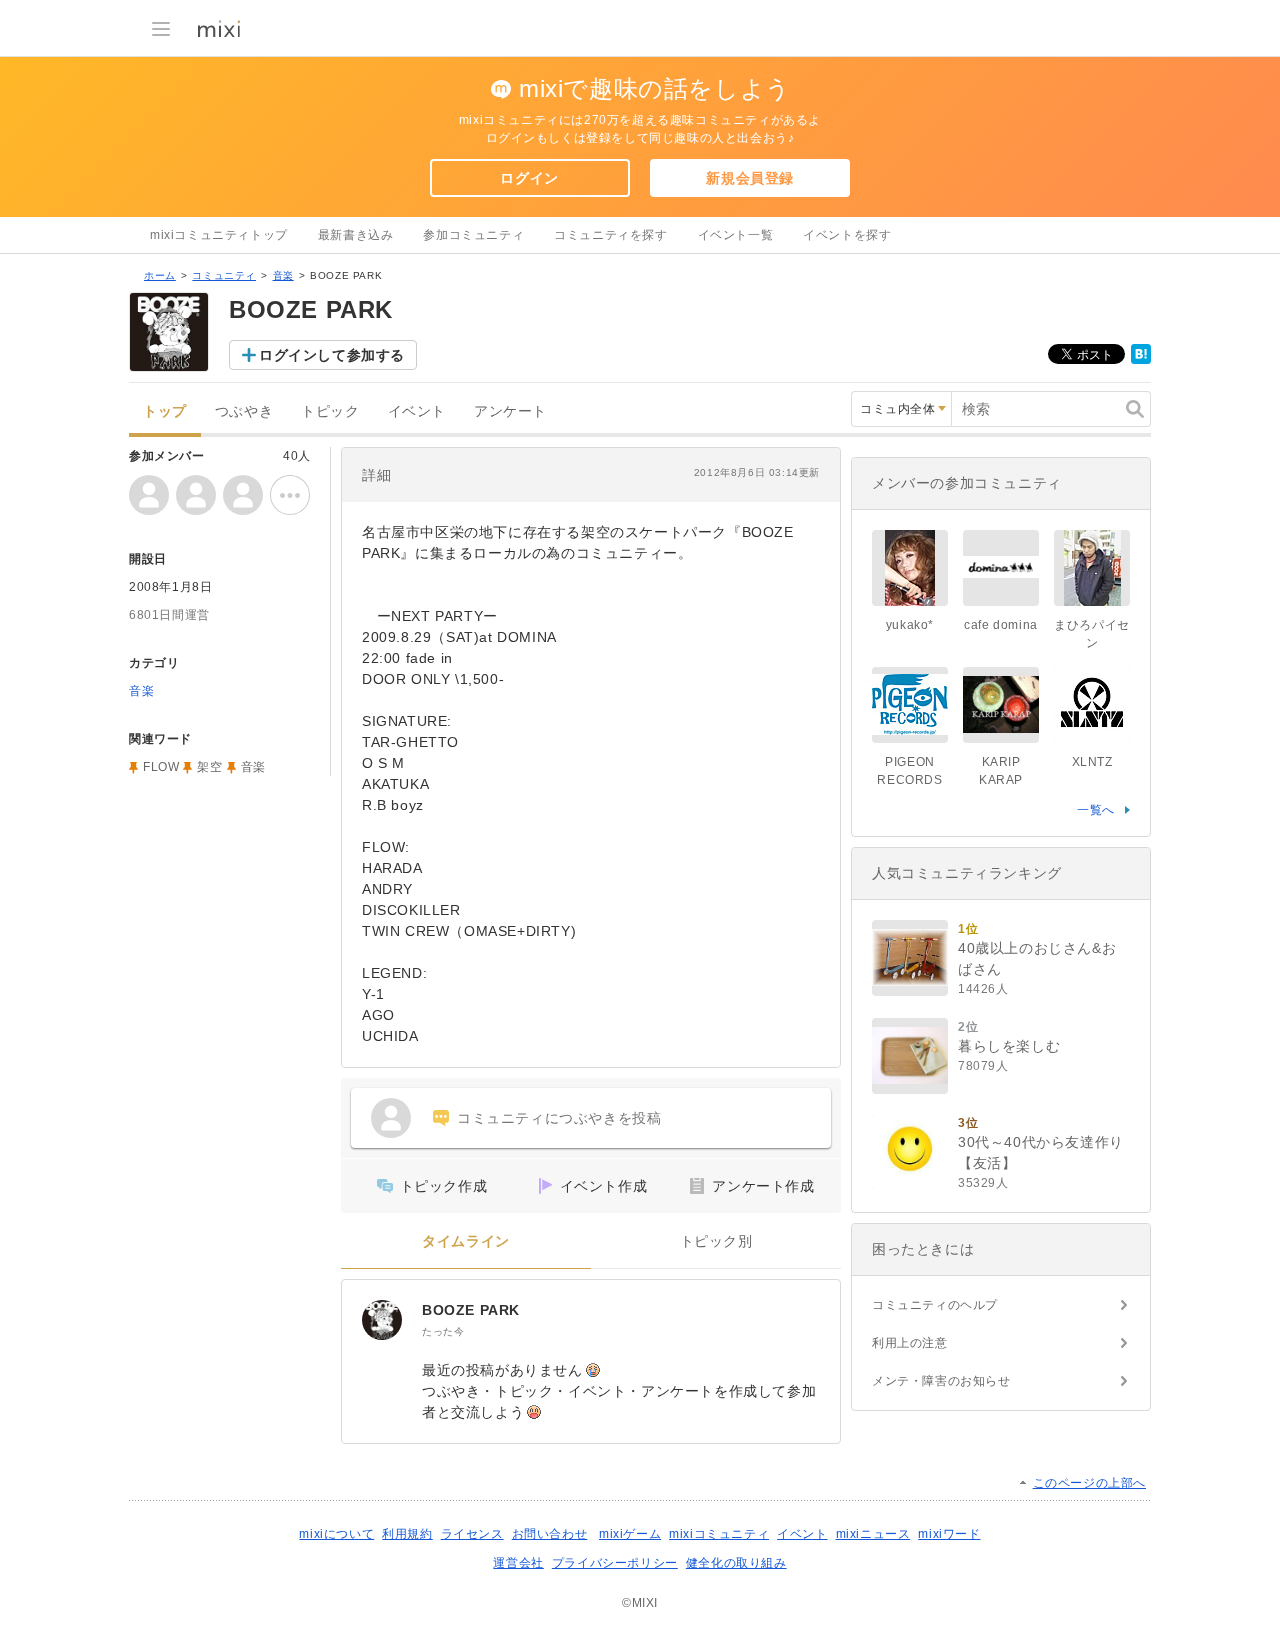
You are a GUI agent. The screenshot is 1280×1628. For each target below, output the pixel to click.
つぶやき (244, 411)
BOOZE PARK (471, 1310)
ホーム (160, 275)
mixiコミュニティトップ (219, 235)
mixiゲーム (630, 1534)
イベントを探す (847, 235)
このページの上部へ (1089, 1483)
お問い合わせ (550, 1534)
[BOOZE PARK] (382, 1320)
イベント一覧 (736, 235)
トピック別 (716, 1241)
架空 (209, 767)
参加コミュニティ (473, 235)
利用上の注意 (910, 1343)
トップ (165, 411)
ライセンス (472, 1534)
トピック (330, 411)
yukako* (910, 625)
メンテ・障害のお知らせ (941, 1381)
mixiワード (949, 1534)
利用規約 (407, 1534)
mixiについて (336, 1534)
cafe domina (1001, 625)
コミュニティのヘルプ (935, 1305)
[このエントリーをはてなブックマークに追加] (1141, 360)
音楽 (283, 275)
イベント (417, 411)
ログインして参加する (332, 355)
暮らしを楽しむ (1009, 1046)
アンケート (510, 411)
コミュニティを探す (610, 235)
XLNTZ (1092, 762)
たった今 (443, 1331)
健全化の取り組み (736, 1563)
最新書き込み (356, 235)
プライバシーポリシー (615, 1563)
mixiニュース (873, 1534)
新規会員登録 (750, 178)
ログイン (529, 178)
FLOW (161, 767)
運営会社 (518, 1563)
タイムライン (466, 1241)
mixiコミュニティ (719, 1534)
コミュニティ (224, 275)
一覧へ (1096, 810)
